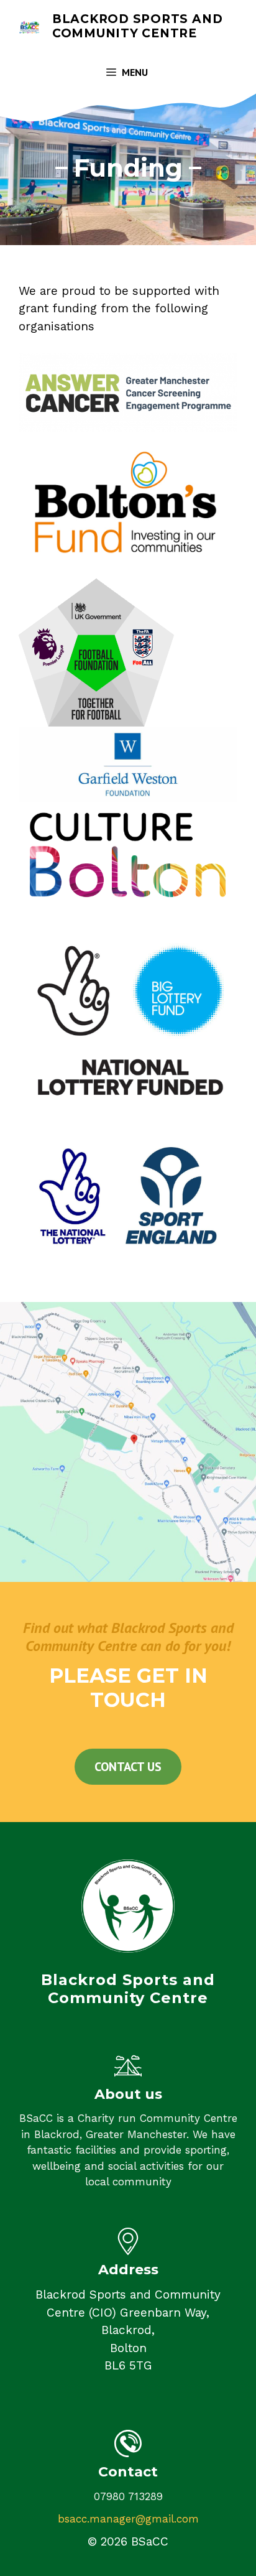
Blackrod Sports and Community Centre (137, 26)
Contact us (128, 1767)
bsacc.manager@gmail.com (128, 2519)
